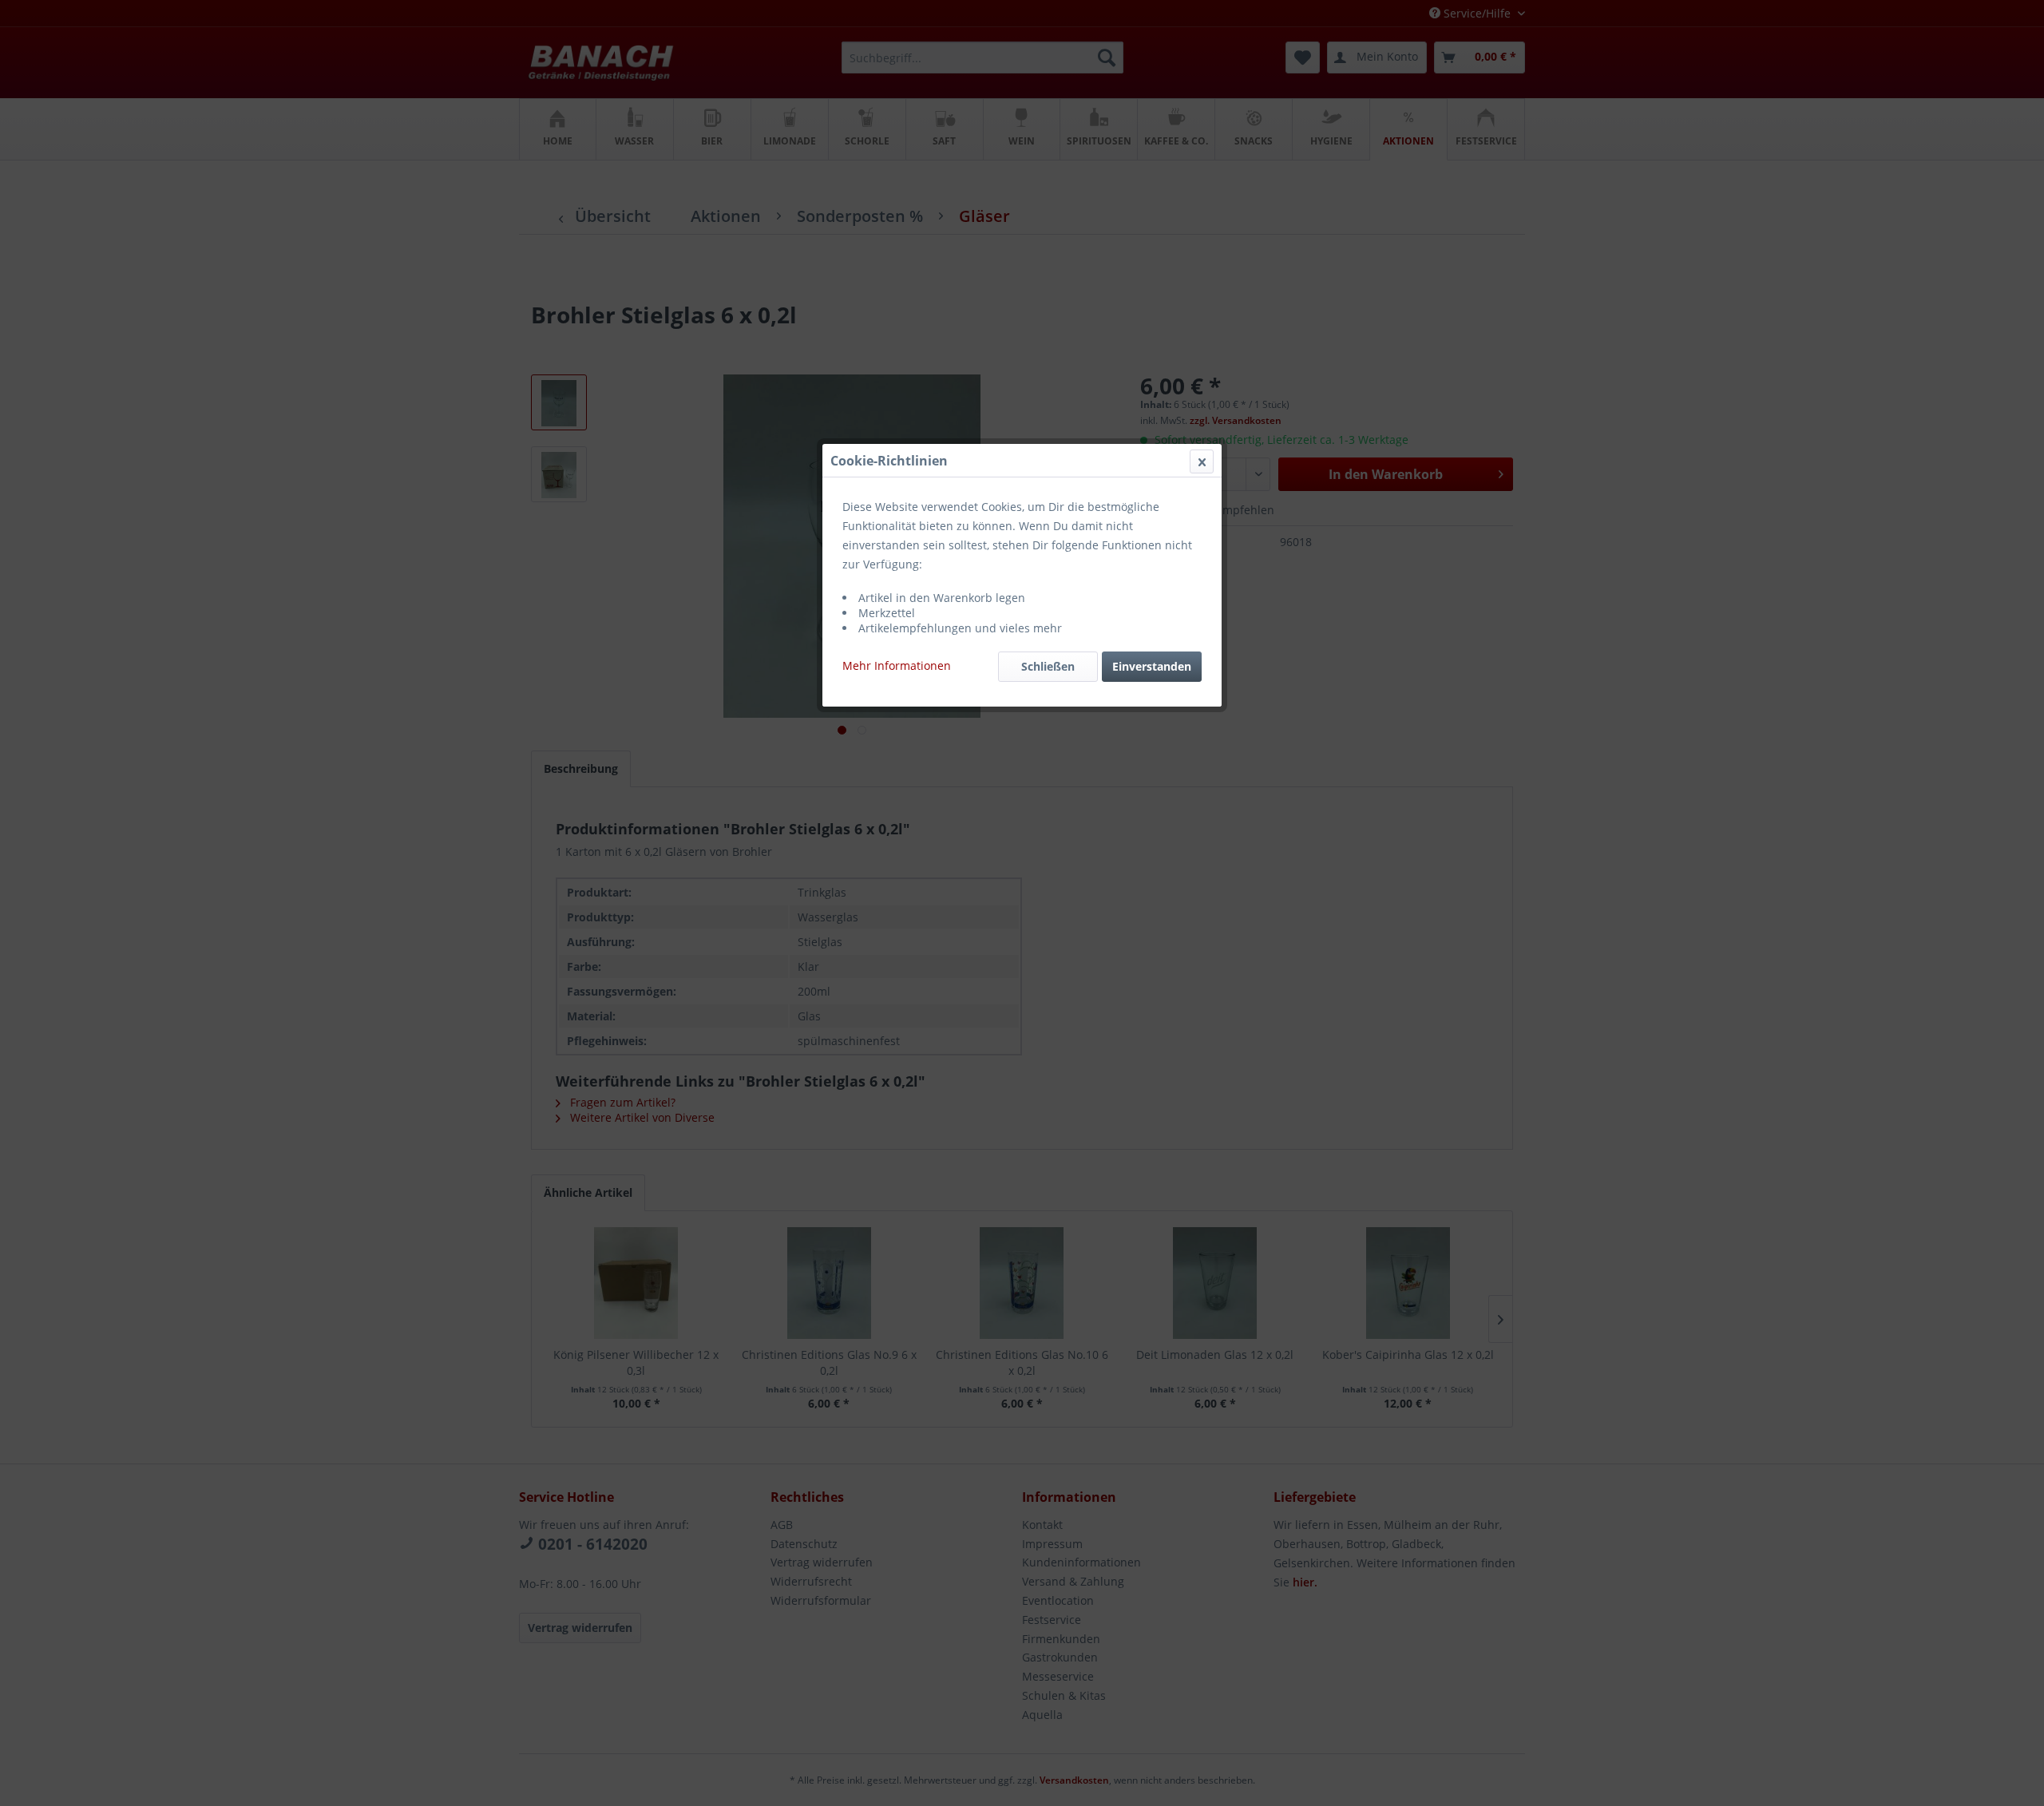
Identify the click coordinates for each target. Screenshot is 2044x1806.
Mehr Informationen (897, 665)
